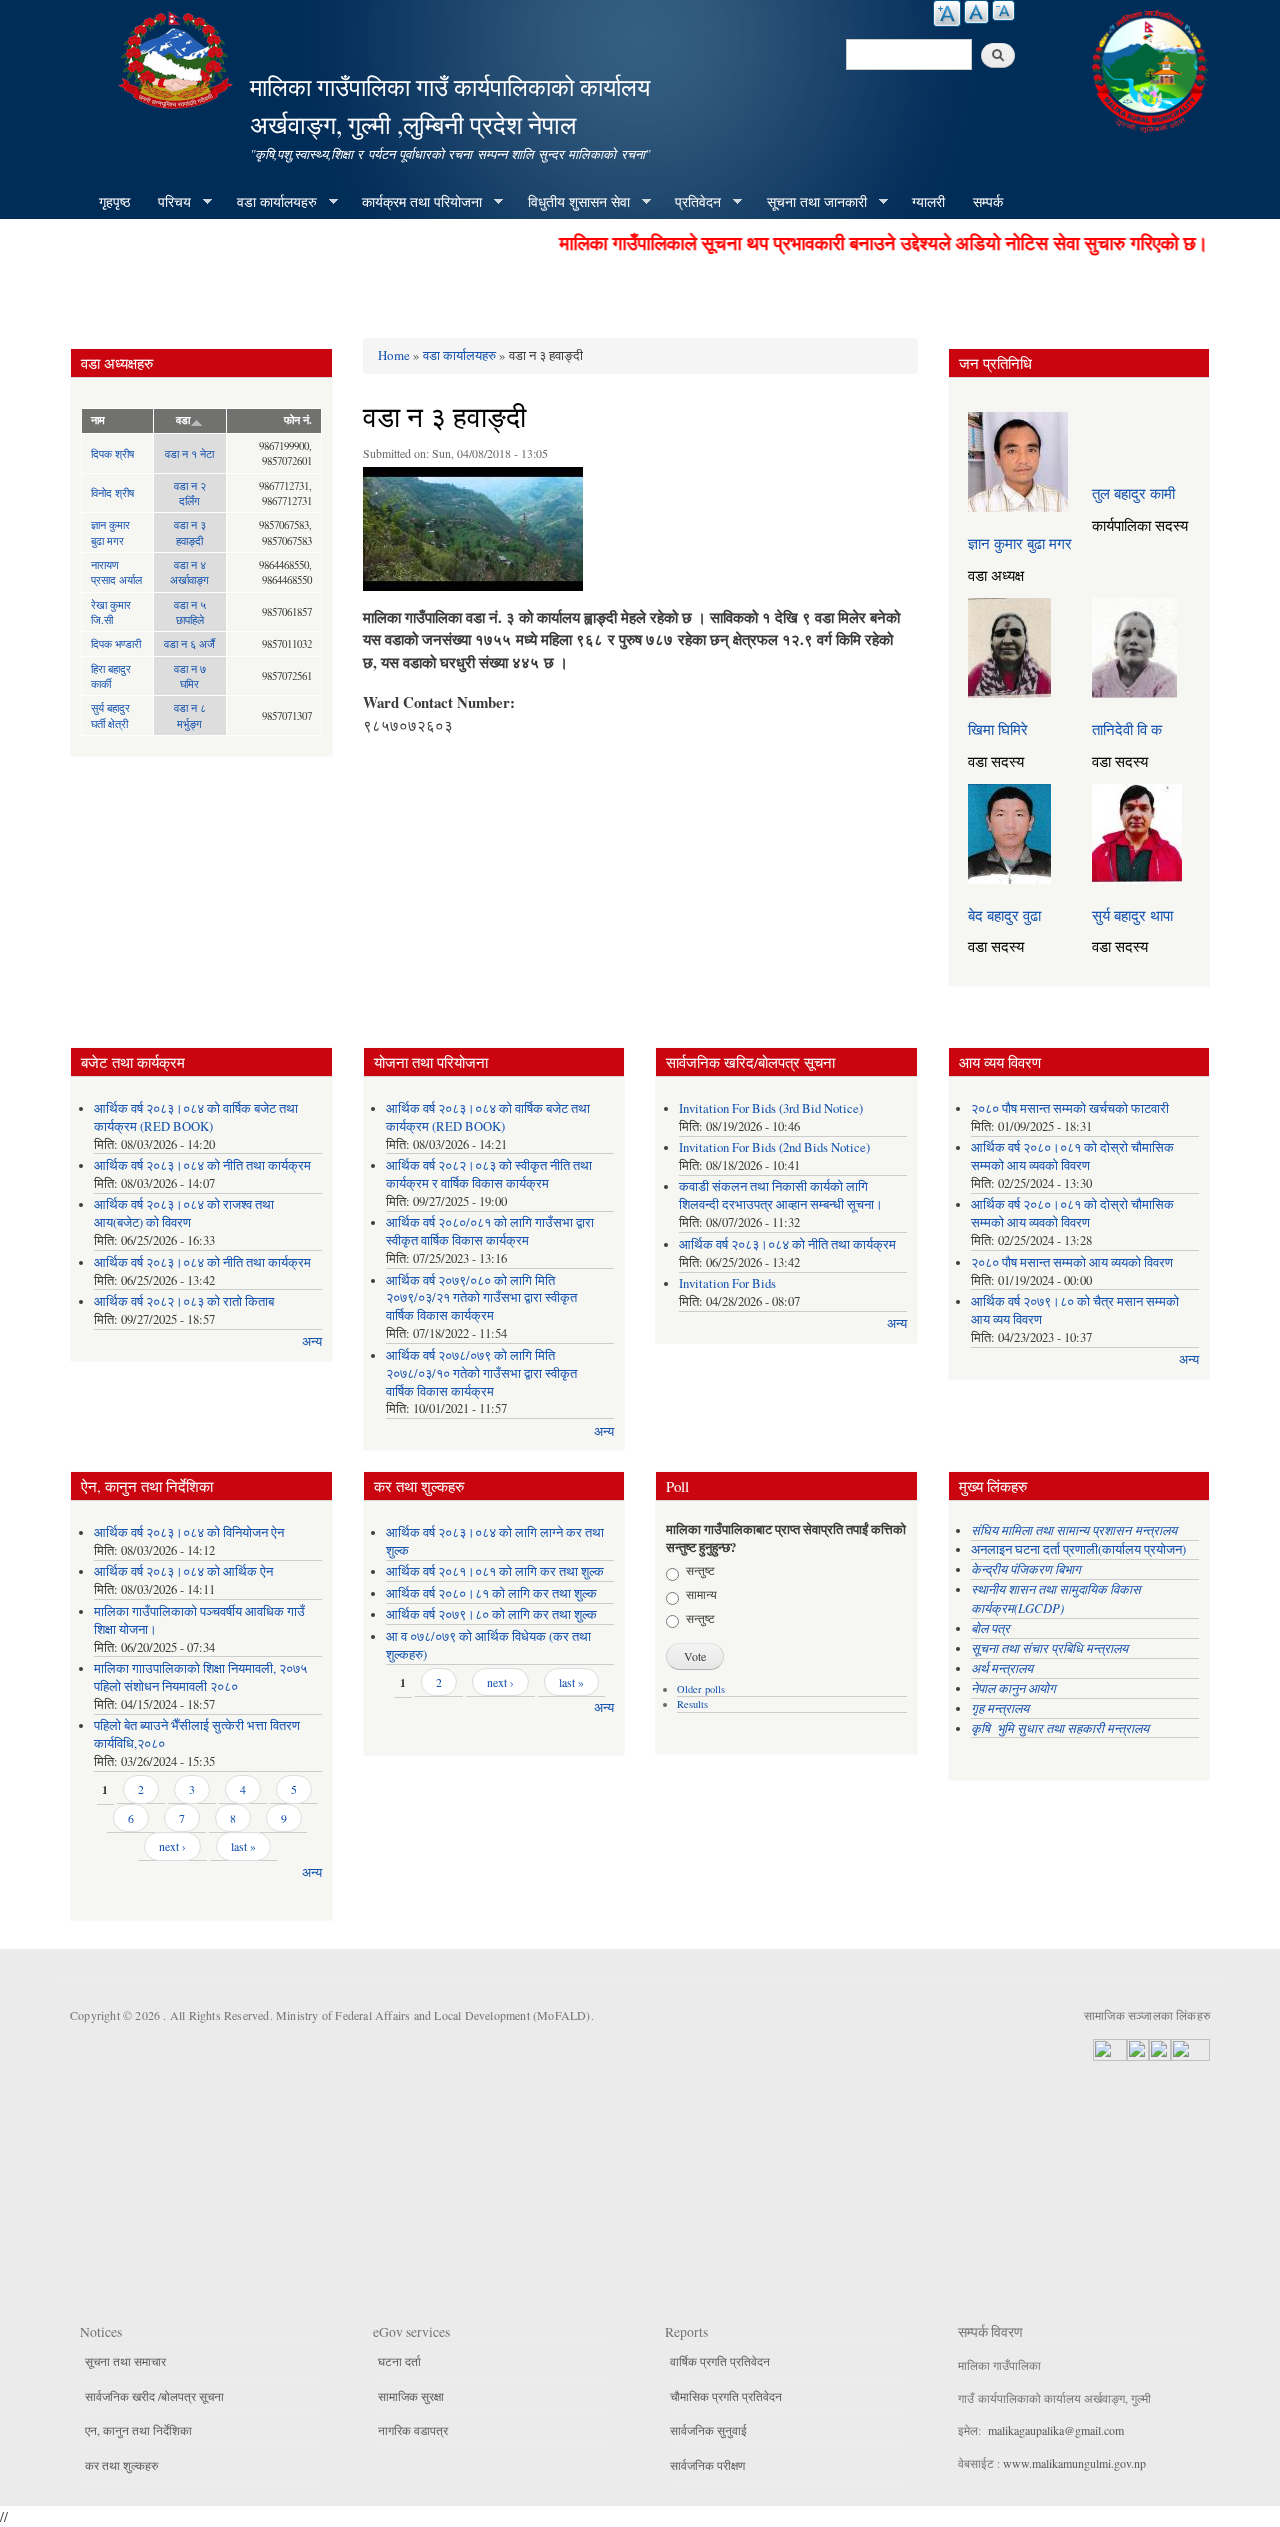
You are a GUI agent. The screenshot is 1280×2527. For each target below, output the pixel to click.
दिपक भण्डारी (116, 643)
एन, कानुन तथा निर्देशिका (138, 2430)
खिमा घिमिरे (998, 729)
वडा (183, 420)
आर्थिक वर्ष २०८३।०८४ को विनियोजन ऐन (189, 1532)
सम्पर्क (988, 201)
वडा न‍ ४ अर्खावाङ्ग (189, 572)
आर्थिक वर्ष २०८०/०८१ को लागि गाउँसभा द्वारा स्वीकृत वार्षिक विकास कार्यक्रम (490, 1231)
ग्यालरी (928, 201)
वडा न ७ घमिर (190, 676)
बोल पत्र (992, 1627)
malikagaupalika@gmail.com (1056, 2430)
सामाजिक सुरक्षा (411, 2396)
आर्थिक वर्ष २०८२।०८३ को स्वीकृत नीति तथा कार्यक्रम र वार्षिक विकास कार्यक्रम (489, 1174)
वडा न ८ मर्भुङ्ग (190, 715)
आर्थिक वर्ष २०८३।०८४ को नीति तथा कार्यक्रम (202, 1165)
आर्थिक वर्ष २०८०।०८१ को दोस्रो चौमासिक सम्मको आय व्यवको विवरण (1072, 1156)
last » (243, 1846)
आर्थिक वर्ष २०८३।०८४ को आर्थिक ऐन (183, 1571)
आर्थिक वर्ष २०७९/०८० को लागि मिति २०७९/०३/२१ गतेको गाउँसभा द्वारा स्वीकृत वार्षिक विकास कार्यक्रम (481, 1298)
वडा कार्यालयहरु (270, 202)
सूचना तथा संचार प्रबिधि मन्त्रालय (1049, 1647)
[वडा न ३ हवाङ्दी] (473, 534)
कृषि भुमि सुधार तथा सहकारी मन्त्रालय (1062, 1727)
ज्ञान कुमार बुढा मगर (110, 532)
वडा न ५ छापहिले (190, 612)
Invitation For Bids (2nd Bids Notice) (774, 1147)
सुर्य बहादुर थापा (1132, 915)
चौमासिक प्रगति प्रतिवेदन (726, 2396)
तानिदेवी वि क (1127, 729)
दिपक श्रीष (112, 453)
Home (394, 355)
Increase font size (947, 13)
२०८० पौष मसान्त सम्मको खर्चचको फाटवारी (1070, 1108)
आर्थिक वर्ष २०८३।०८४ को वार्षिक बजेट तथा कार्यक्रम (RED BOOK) (196, 1117)
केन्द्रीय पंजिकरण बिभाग (1028, 1568)
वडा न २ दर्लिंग (190, 493)
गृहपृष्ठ (114, 201)
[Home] (178, 57)
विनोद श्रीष (112, 492)
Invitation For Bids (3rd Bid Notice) (771, 1108)
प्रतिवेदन (691, 202)
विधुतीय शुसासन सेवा (572, 202)
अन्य (312, 1341)
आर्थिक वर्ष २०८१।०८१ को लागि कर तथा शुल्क (495, 1571)
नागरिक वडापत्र (413, 2430)
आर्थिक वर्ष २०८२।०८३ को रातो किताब (184, 1301)
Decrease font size (1003, 10)
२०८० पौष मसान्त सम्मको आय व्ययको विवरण (1072, 1262)
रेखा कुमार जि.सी (111, 612)
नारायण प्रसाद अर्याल (116, 572)
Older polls (701, 1689)
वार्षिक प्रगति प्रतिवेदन (720, 2361)
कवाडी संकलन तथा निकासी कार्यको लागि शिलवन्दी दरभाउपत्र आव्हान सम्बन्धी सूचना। (781, 1195)
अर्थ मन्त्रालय (1002, 1667)
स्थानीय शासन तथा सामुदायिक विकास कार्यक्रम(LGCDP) (1056, 1598)
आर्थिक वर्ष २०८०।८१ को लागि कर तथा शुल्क (491, 1593)
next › (172, 1846)
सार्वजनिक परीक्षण (707, 2465)
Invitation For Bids (727, 1283)
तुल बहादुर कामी (1133, 493)
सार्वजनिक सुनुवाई (708, 2430)
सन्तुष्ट (700, 1570)
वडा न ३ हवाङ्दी (190, 532)
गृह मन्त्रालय (1000, 1707)
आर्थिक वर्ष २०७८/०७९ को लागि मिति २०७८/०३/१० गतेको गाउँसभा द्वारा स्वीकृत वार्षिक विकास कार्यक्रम (481, 1373)
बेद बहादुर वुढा (1004, 915)
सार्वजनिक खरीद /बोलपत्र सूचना (154, 2396)
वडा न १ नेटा (189, 453)
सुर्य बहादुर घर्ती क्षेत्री (110, 715)
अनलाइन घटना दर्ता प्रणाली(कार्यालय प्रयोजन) (1078, 1549)
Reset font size (976, 12)
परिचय (167, 202)
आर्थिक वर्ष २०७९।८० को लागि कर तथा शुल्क (491, 1614)
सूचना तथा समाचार (125, 2361)
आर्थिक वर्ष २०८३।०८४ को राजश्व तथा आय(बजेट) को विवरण (184, 1213)
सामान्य (701, 1594)
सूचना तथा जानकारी (810, 202)
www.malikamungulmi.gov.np (1074, 2463)
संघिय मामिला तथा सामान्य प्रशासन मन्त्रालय (1076, 1529)
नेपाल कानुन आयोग (1013, 1687)
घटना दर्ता (399, 2361)
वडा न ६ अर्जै (189, 643)
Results (692, 1704)
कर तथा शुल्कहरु (121, 2465)
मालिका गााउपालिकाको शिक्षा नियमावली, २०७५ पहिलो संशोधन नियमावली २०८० (200, 1677)
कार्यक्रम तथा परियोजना (415, 202)
